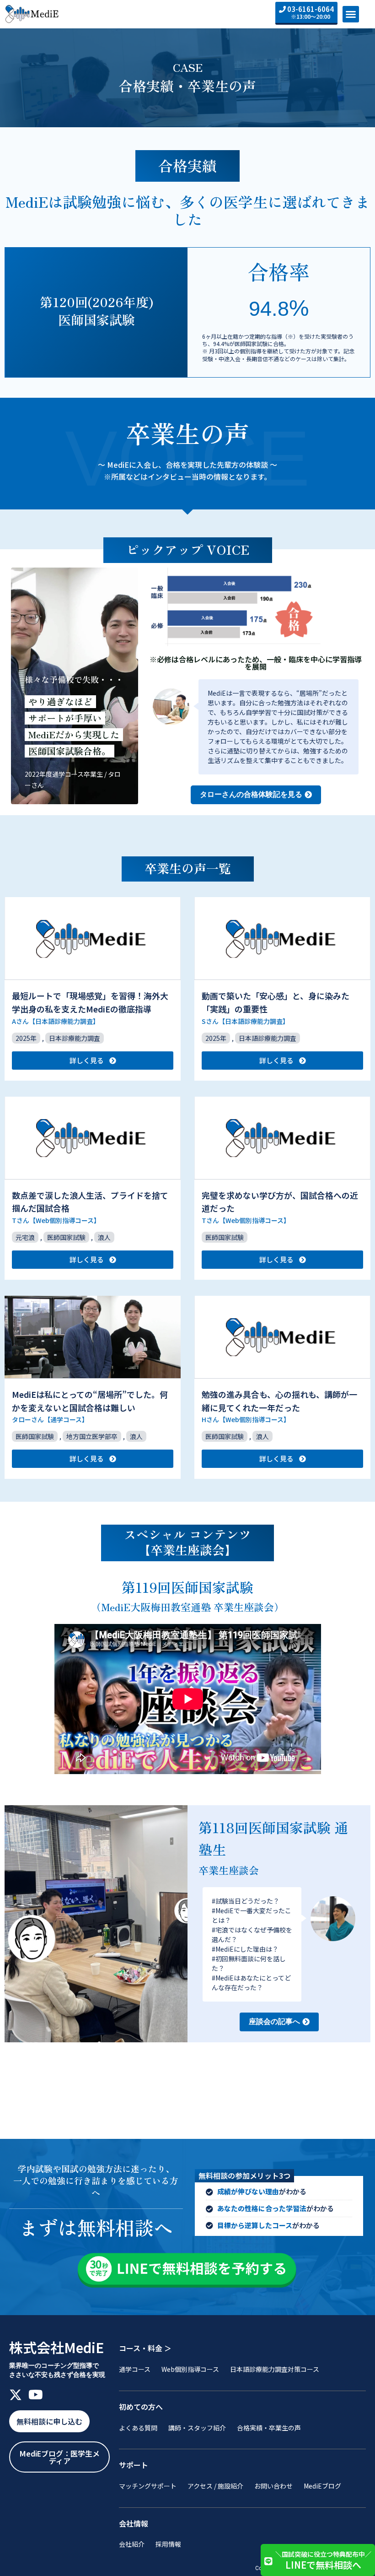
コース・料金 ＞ (145, 2348)
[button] (351, 14)
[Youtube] (36, 2395)
